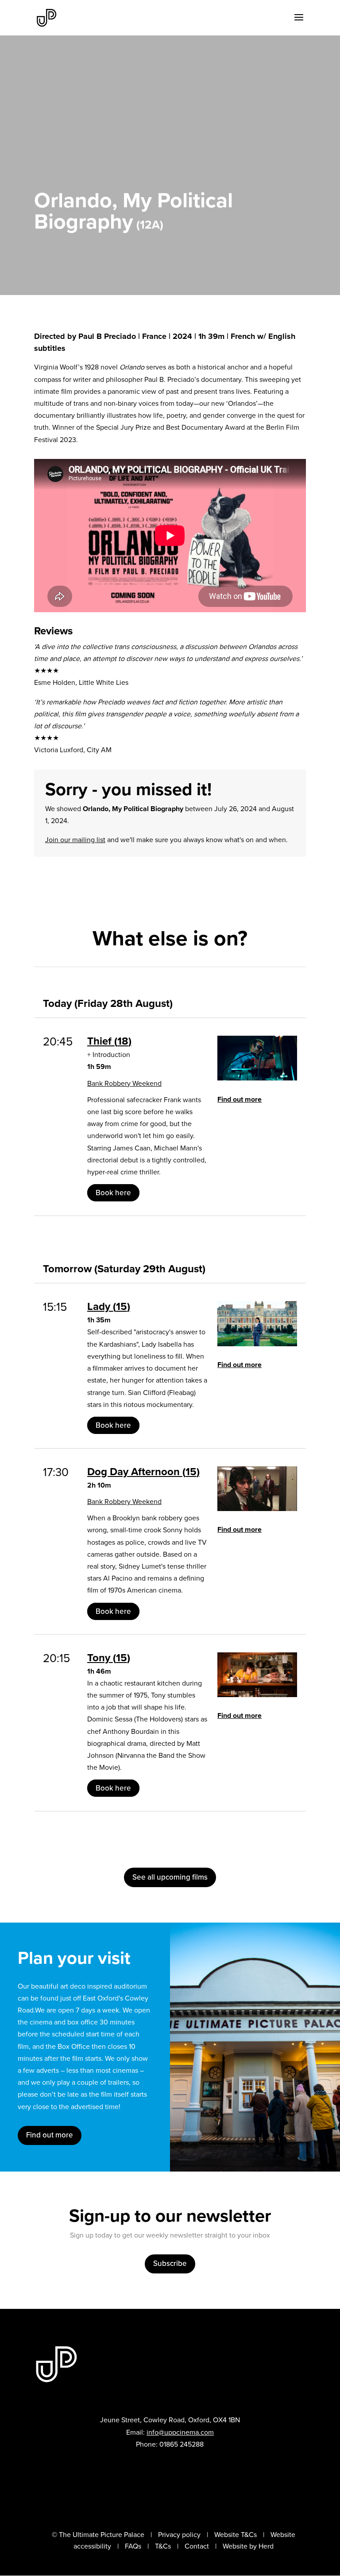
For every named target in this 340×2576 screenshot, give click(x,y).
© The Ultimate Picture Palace (98, 2535)
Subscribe (170, 2263)
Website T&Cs (236, 2535)
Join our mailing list (75, 840)
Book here (113, 1193)
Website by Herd (248, 2546)
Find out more (240, 1099)
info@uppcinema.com (180, 2432)
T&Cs (163, 2546)
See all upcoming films (170, 1877)
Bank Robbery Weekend (124, 1083)
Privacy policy (179, 2535)
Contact (197, 2546)
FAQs (133, 2546)
